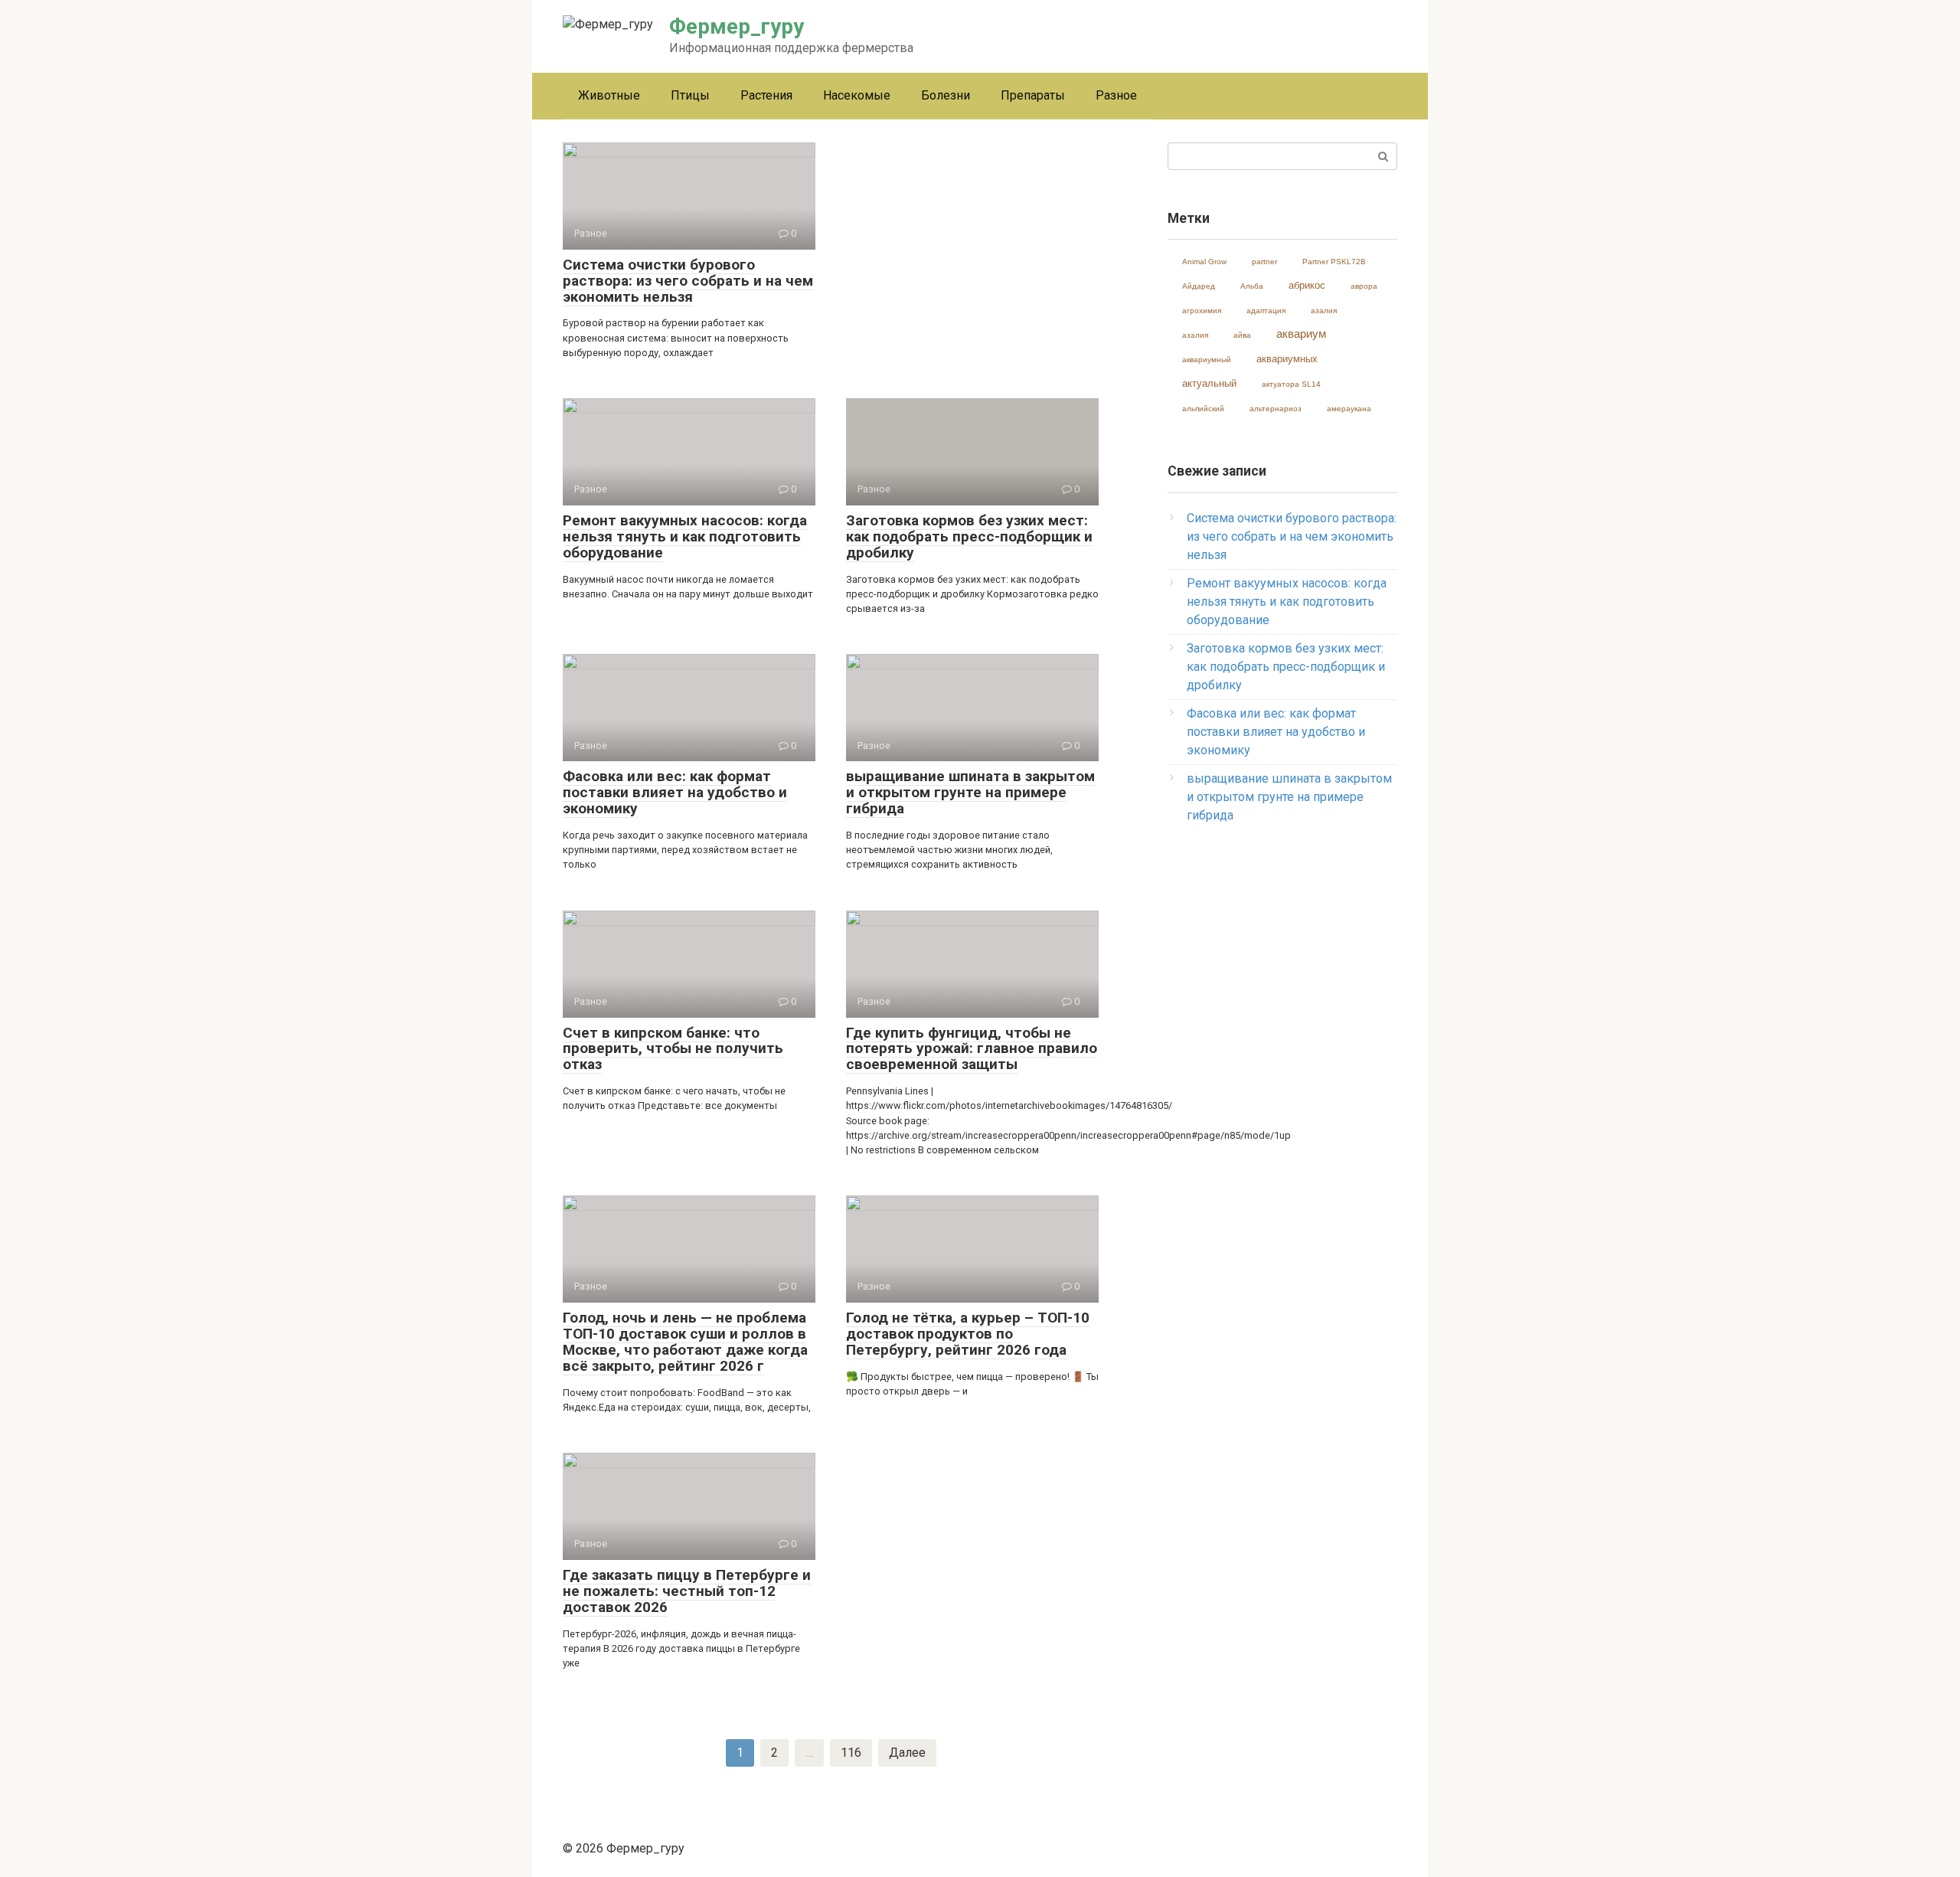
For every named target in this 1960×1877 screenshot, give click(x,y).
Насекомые (857, 95)
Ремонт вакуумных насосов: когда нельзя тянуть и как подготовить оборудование (1287, 602)
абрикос (1307, 285)
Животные (609, 95)
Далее (907, 1753)
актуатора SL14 (1291, 384)
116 (851, 1753)
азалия (1324, 311)
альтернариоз (1276, 409)
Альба (1252, 286)
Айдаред (1199, 286)
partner (1264, 262)
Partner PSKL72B (1334, 262)
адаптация (1266, 311)
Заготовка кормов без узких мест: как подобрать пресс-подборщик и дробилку (1286, 667)
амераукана (1349, 409)
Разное (1116, 95)
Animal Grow (1204, 262)
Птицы (690, 95)
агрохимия (1202, 311)
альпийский (1203, 409)
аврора (1364, 286)
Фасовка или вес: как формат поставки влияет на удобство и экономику (1276, 732)
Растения (766, 95)
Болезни (946, 95)
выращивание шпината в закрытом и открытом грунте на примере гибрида (1289, 797)
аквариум (1301, 334)
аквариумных (1287, 359)
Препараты (1033, 95)
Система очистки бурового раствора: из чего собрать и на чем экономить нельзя (1292, 536)
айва (1242, 335)
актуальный (1209, 383)
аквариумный (1207, 360)
